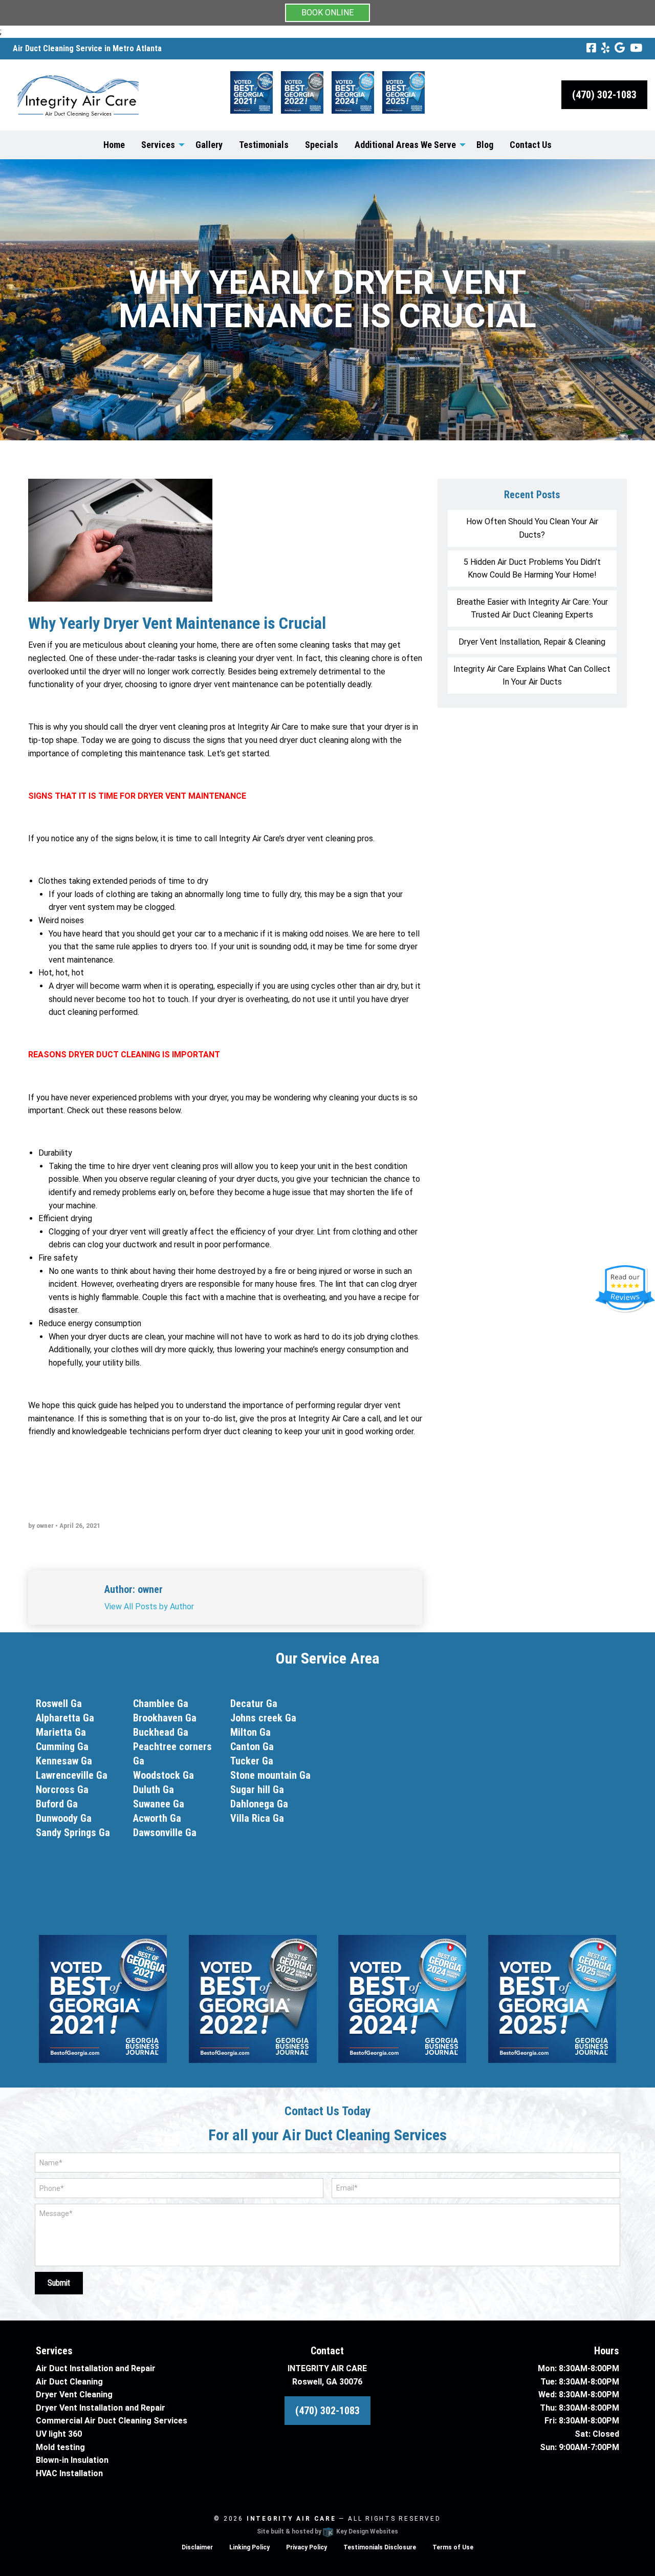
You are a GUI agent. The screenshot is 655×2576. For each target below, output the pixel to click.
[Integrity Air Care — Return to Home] (79, 94)
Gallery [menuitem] (209, 145)
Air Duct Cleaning (69, 2382)
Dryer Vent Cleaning (74, 2394)
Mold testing (60, 2447)
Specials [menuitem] (322, 145)
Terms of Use (453, 2547)
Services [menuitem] (158, 145)
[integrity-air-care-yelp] (605, 48)
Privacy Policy (307, 2547)
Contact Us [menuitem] (531, 145)
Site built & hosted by (327, 2531)
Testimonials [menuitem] (264, 145)
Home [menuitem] (114, 145)
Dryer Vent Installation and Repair (101, 2408)
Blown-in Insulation (72, 2460)
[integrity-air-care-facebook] (591, 48)
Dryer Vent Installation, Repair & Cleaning (532, 642)
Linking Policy (249, 2547)
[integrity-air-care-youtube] (636, 48)
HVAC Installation (69, 2473)
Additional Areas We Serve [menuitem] (405, 145)
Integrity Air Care (291, 2519)
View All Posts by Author (149, 1606)
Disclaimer (197, 2547)
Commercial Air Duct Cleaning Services (112, 2421)
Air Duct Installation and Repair (96, 2368)
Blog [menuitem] (485, 145)
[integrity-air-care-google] (620, 48)
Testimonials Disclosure (380, 2547)
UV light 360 (59, 2434)
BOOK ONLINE (327, 13)
